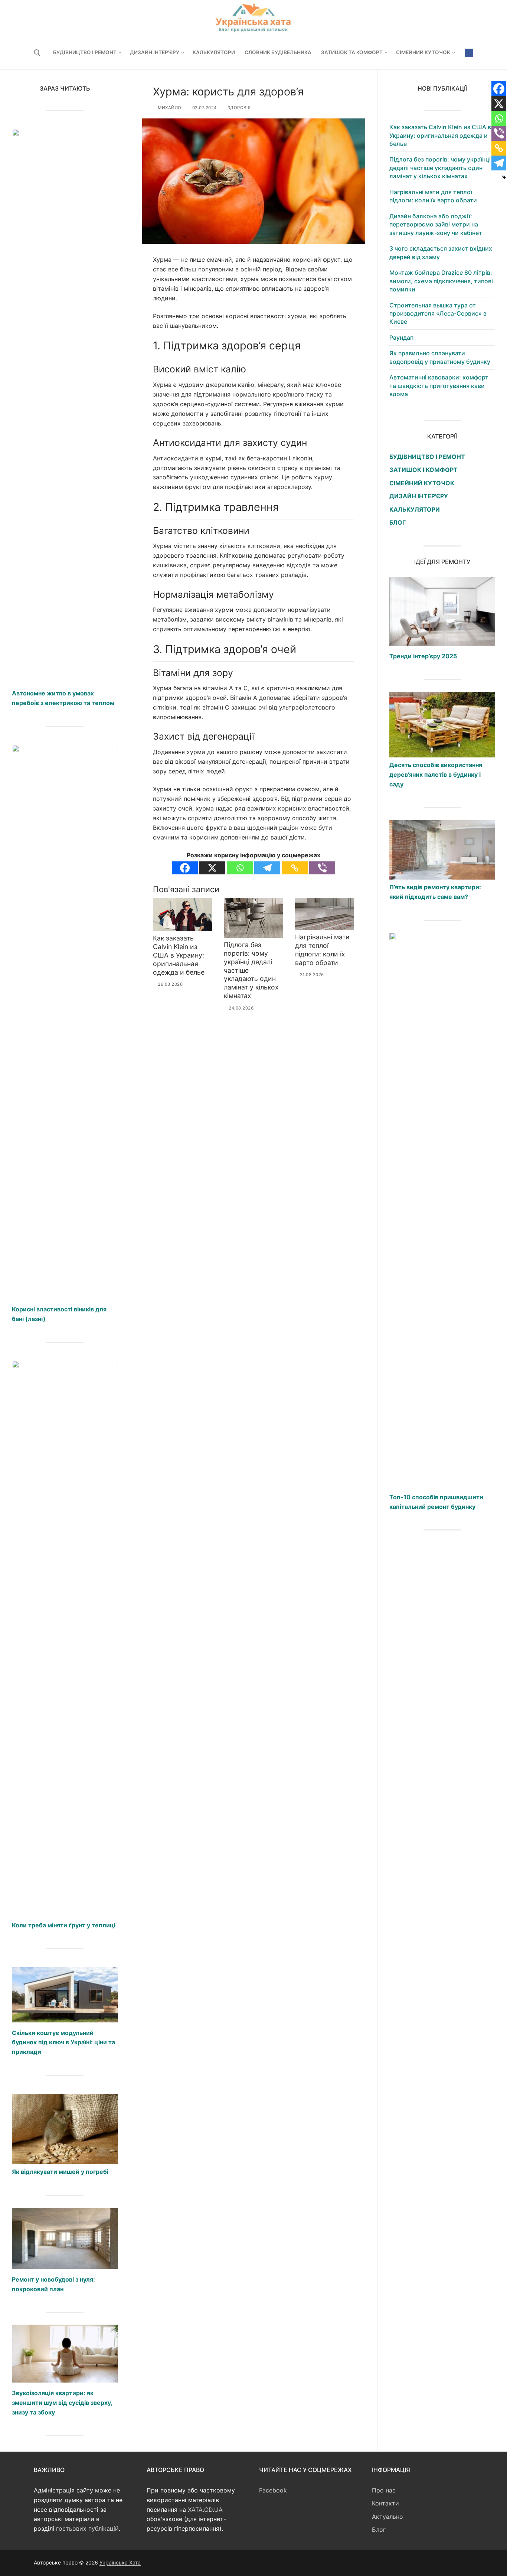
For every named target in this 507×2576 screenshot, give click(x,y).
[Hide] (504, 177)
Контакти (385, 2503)
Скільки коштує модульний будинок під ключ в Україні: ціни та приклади (63, 2042)
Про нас (384, 2490)
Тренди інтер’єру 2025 (423, 656)
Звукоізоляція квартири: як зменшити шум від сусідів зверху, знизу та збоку (62, 2403)
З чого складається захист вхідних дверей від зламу (441, 252)
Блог (379, 2530)
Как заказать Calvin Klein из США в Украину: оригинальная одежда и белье (179, 955)
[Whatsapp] (240, 868)
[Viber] (322, 868)
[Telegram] (267, 868)
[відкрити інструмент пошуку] (37, 53)
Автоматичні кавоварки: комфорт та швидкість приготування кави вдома (439, 386)
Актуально (387, 2517)
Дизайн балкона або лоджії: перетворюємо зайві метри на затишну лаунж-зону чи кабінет (436, 224)
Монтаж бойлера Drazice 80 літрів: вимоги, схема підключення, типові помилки (441, 281)
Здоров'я (238, 108)
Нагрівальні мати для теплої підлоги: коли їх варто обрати (322, 950)
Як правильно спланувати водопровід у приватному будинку (440, 357)
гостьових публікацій (87, 2528)
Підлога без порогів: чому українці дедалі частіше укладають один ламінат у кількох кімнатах (440, 168)
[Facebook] (469, 53)
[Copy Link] (295, 868)
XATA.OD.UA (205, 2510)
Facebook (273, 2490)
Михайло (169, 108)
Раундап (401, 338)
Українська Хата (120, 2562)
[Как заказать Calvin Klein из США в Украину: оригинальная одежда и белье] (182, 915)
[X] (212, 868)
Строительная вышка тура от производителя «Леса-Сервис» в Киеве (438, 314)
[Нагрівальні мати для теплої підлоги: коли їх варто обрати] (325, 914)
